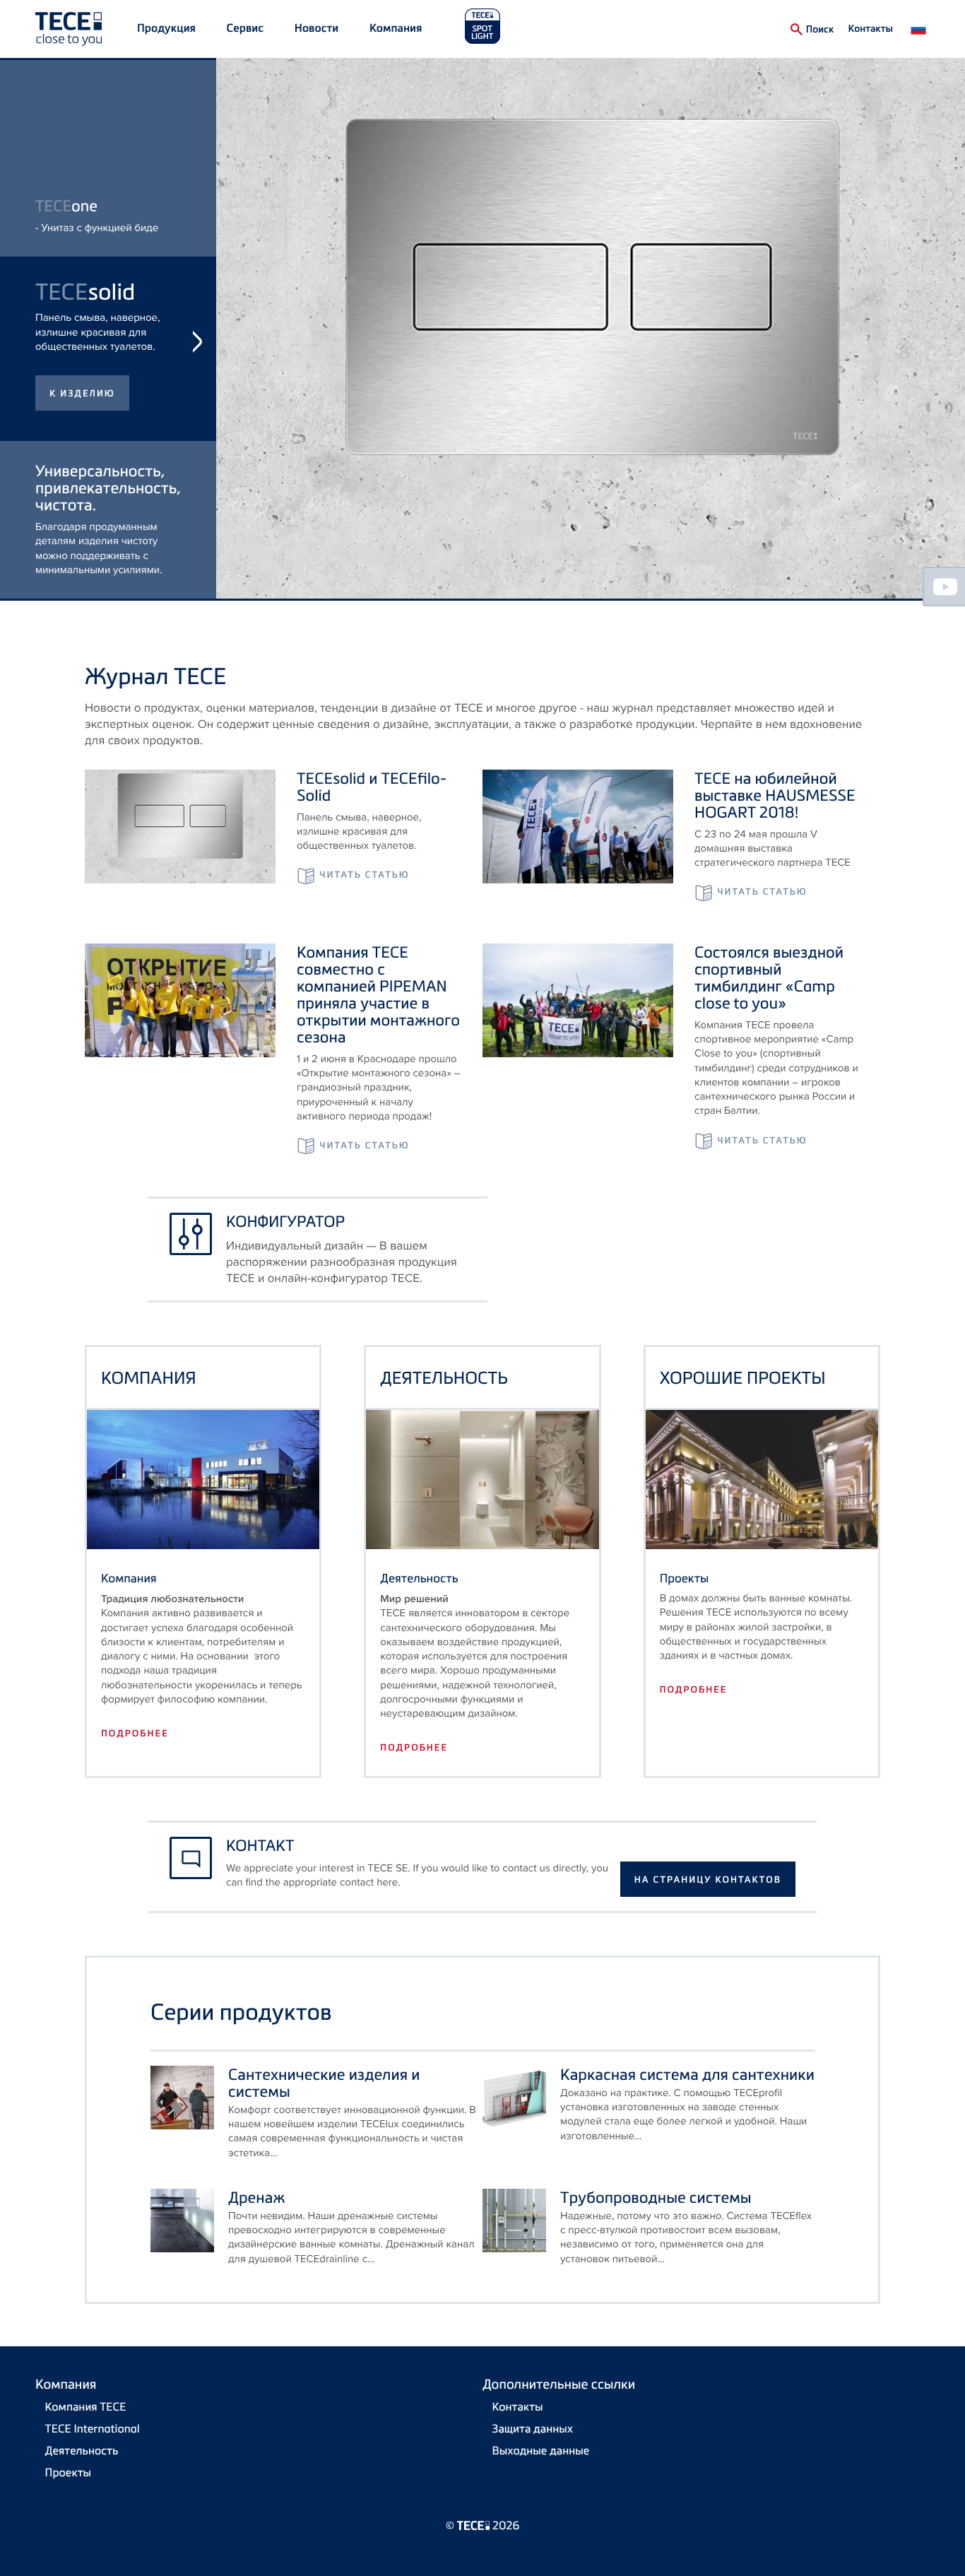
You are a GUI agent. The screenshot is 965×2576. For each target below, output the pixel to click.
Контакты (870, 28)
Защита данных (533, 2428)
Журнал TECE (155, 676)
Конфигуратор (285, 1221)
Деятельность (82, 2450)
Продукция (166, 28)
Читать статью (364, 875)
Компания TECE (86, 2406)
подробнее (135, 1734)
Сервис (245, 28)
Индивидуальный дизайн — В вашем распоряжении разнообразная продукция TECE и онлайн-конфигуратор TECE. (342, 1262)
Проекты (69, 2472)
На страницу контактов (708, 1880)
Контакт (260, 1845)
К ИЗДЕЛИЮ (82, 553)
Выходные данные (541, 2450)
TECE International (93, 2428)
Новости (316, 28)
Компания (396, 28)
